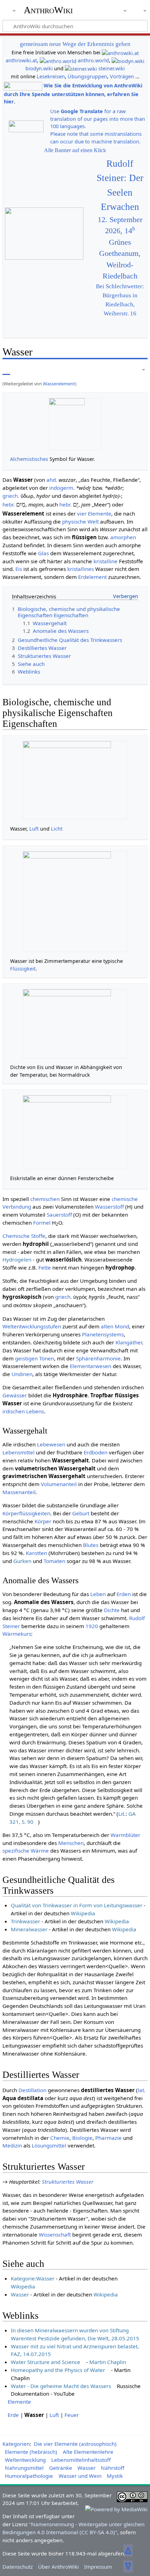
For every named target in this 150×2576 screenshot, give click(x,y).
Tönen (47, 1358)
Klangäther (129, 1342)
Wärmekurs (17, 1634)
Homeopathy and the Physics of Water (58, 2370)
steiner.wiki (112, 68)
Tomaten (54, 1561)
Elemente (19, 2402)
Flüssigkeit (23, 969)
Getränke (61, 2468)
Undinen (22, 1374)
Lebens (35, 1411)
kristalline (106, 561)
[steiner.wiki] (81, 68)
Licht (57, 829)
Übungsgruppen (87, 76)
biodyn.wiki (39, 68)
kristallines (81, 569)
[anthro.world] (58, 60)
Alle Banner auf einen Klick (75, 150)
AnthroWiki (48, 10)
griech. (11, 496)
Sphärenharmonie (98, 1358)
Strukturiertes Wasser (68, 2182)
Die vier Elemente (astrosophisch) (75, 2444)
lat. (142, 2090)
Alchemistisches (29, 459)
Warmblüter (125, 1835)
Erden (124, 1594)
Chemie (60, 2138)
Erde (13, 2415)
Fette (45, 1267)
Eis (19, 569)
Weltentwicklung (25, 2460)
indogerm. (62, 488)
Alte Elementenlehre (88, 2452)
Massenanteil (19, 1492)
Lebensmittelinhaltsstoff (81, 2460)
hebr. (9, 504)
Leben (98, 1594)
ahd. (52, 480)
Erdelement (92, 577)
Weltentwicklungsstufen (32, 1326)
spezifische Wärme (26, 1851)
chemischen (45, 1199)
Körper (43, 1521)
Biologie (82, 2138)
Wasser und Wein (80, 2476)
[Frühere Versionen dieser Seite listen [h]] (126, 370)
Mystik (115, 2476)
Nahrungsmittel (24, 2468)
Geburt (81, 1513)
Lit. (122, 1814)
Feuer (72, 2415)
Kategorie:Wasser (33, 2278)
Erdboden (96, 1452)
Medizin (12, 2145)
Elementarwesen (91, 1366)
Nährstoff (112, 2468)
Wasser (20, 2294)
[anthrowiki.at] (120, 52)
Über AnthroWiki (58, 2567)
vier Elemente (94, 513)
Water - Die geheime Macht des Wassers (61, 2386)
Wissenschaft (55, 2235)
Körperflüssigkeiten (26, 1513)
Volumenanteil (59, 1484)
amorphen (123, 537)
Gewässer (15, 1395)
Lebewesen (51, 1444)
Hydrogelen (17, 1259)
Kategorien (16, 2444)
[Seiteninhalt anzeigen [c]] (6, 370)
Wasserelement (59, 384)
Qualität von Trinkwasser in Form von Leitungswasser (77, 1905)
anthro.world (93, 60)
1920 (92, 1626)
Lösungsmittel (49, 2145)
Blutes (91, 1545)
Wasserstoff (109, 1207)
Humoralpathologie (29, 2476)
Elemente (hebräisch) (31, 2452)
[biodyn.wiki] (128, 60)
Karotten (36, 1553)
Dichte (112, 1610)
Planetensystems (103, 1334)
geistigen (26, 1358)
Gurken (22, 1561)
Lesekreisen (51, 76)
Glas (43, 553)
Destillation (32, 2090)
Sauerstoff (59, 1215)
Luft (34, 829)
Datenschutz (18, 2567)
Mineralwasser (29, 1929)
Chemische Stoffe (24, 1236)
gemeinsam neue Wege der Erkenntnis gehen (75, 44)
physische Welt (80, 521)
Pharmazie (108, 2138)
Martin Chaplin (108, 2362)
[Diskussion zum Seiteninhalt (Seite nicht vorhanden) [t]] (22, 370)
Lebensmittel (18, 1452)
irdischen (14, 1411)
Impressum (98, 2567)
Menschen (71, 1843)
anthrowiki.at (21, 60)
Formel (42, 1223)
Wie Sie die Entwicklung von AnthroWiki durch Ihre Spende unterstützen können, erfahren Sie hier (73, 93)
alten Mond (115, 1326)
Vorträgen (122, 76)
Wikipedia (83, 1913)
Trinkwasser (25, 1921)
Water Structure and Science (46, 2362)
